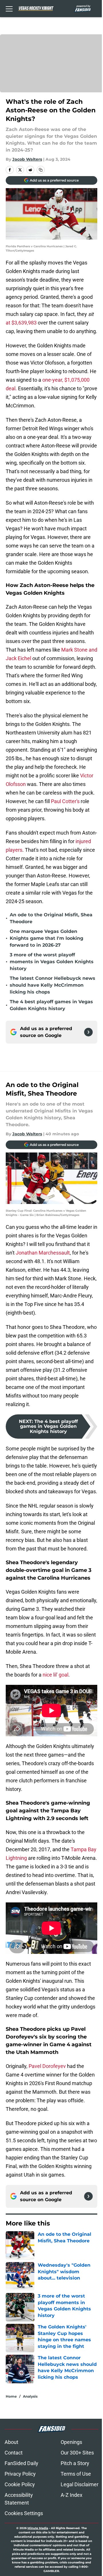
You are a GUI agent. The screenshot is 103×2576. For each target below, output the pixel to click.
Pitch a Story (75, 2463)
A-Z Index (72, 2495)
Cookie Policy (20, 2484)
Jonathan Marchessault (43, 1253)
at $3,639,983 (21, 323)
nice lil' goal (56, 1675)
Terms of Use (76, 2474)
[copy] (41, 170)
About (11, 2442)
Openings (71, 2442)
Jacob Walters (27, 159)
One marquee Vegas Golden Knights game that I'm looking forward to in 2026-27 (46, 938)
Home (11, 2396)
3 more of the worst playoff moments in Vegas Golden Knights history (52, 962)
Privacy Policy (20, 2474)
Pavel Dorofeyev (47, 2066)
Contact (14, 2453)
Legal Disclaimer (80, 2484)
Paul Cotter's (65, 801)
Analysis (30, 2396)
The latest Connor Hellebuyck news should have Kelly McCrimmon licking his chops (53, 985)
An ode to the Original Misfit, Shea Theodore (51, 918)
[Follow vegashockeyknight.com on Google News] (88, 1032)
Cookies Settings (24, 2513)
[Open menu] (9, 9)
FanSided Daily (21, 2463)
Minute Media (38, 2528)
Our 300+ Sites (77, 2453)
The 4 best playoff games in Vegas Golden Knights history (51, 1005)
